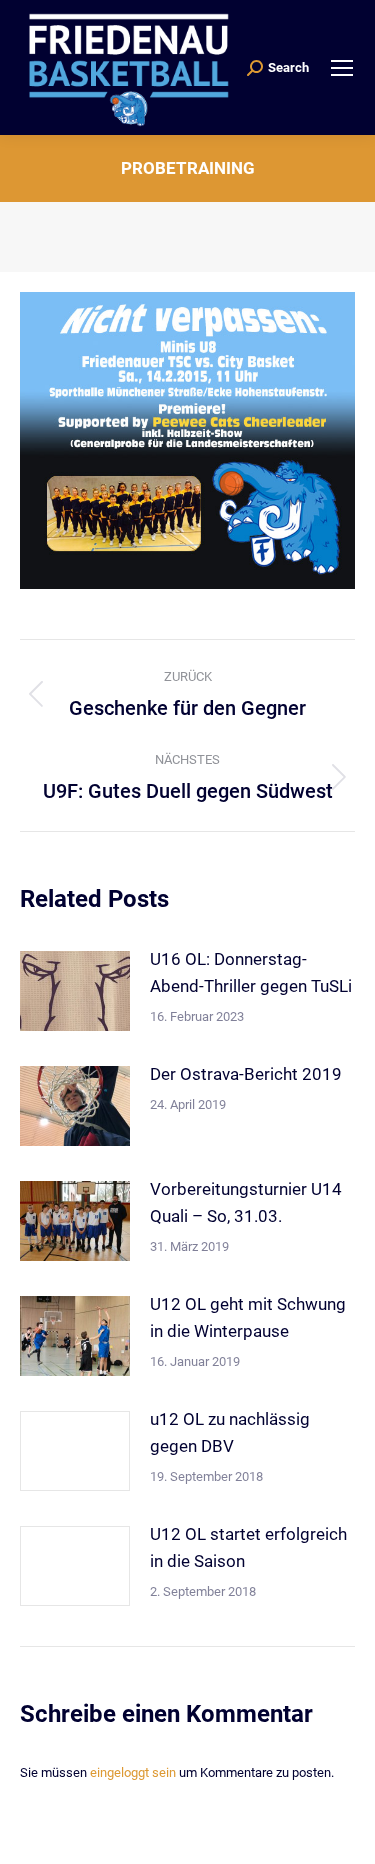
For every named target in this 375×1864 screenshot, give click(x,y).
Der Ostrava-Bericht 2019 (246, 1074)
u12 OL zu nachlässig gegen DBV (230, 1432)
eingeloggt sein (133, 1772)
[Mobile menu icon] (342, 68)
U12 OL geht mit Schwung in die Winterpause (248, 1317)
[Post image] (75, 991)
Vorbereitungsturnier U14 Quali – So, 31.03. (246, 1202)
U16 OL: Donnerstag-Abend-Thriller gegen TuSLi (251, 972)
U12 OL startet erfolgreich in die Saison (248, 1547)
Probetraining (188, 168)
